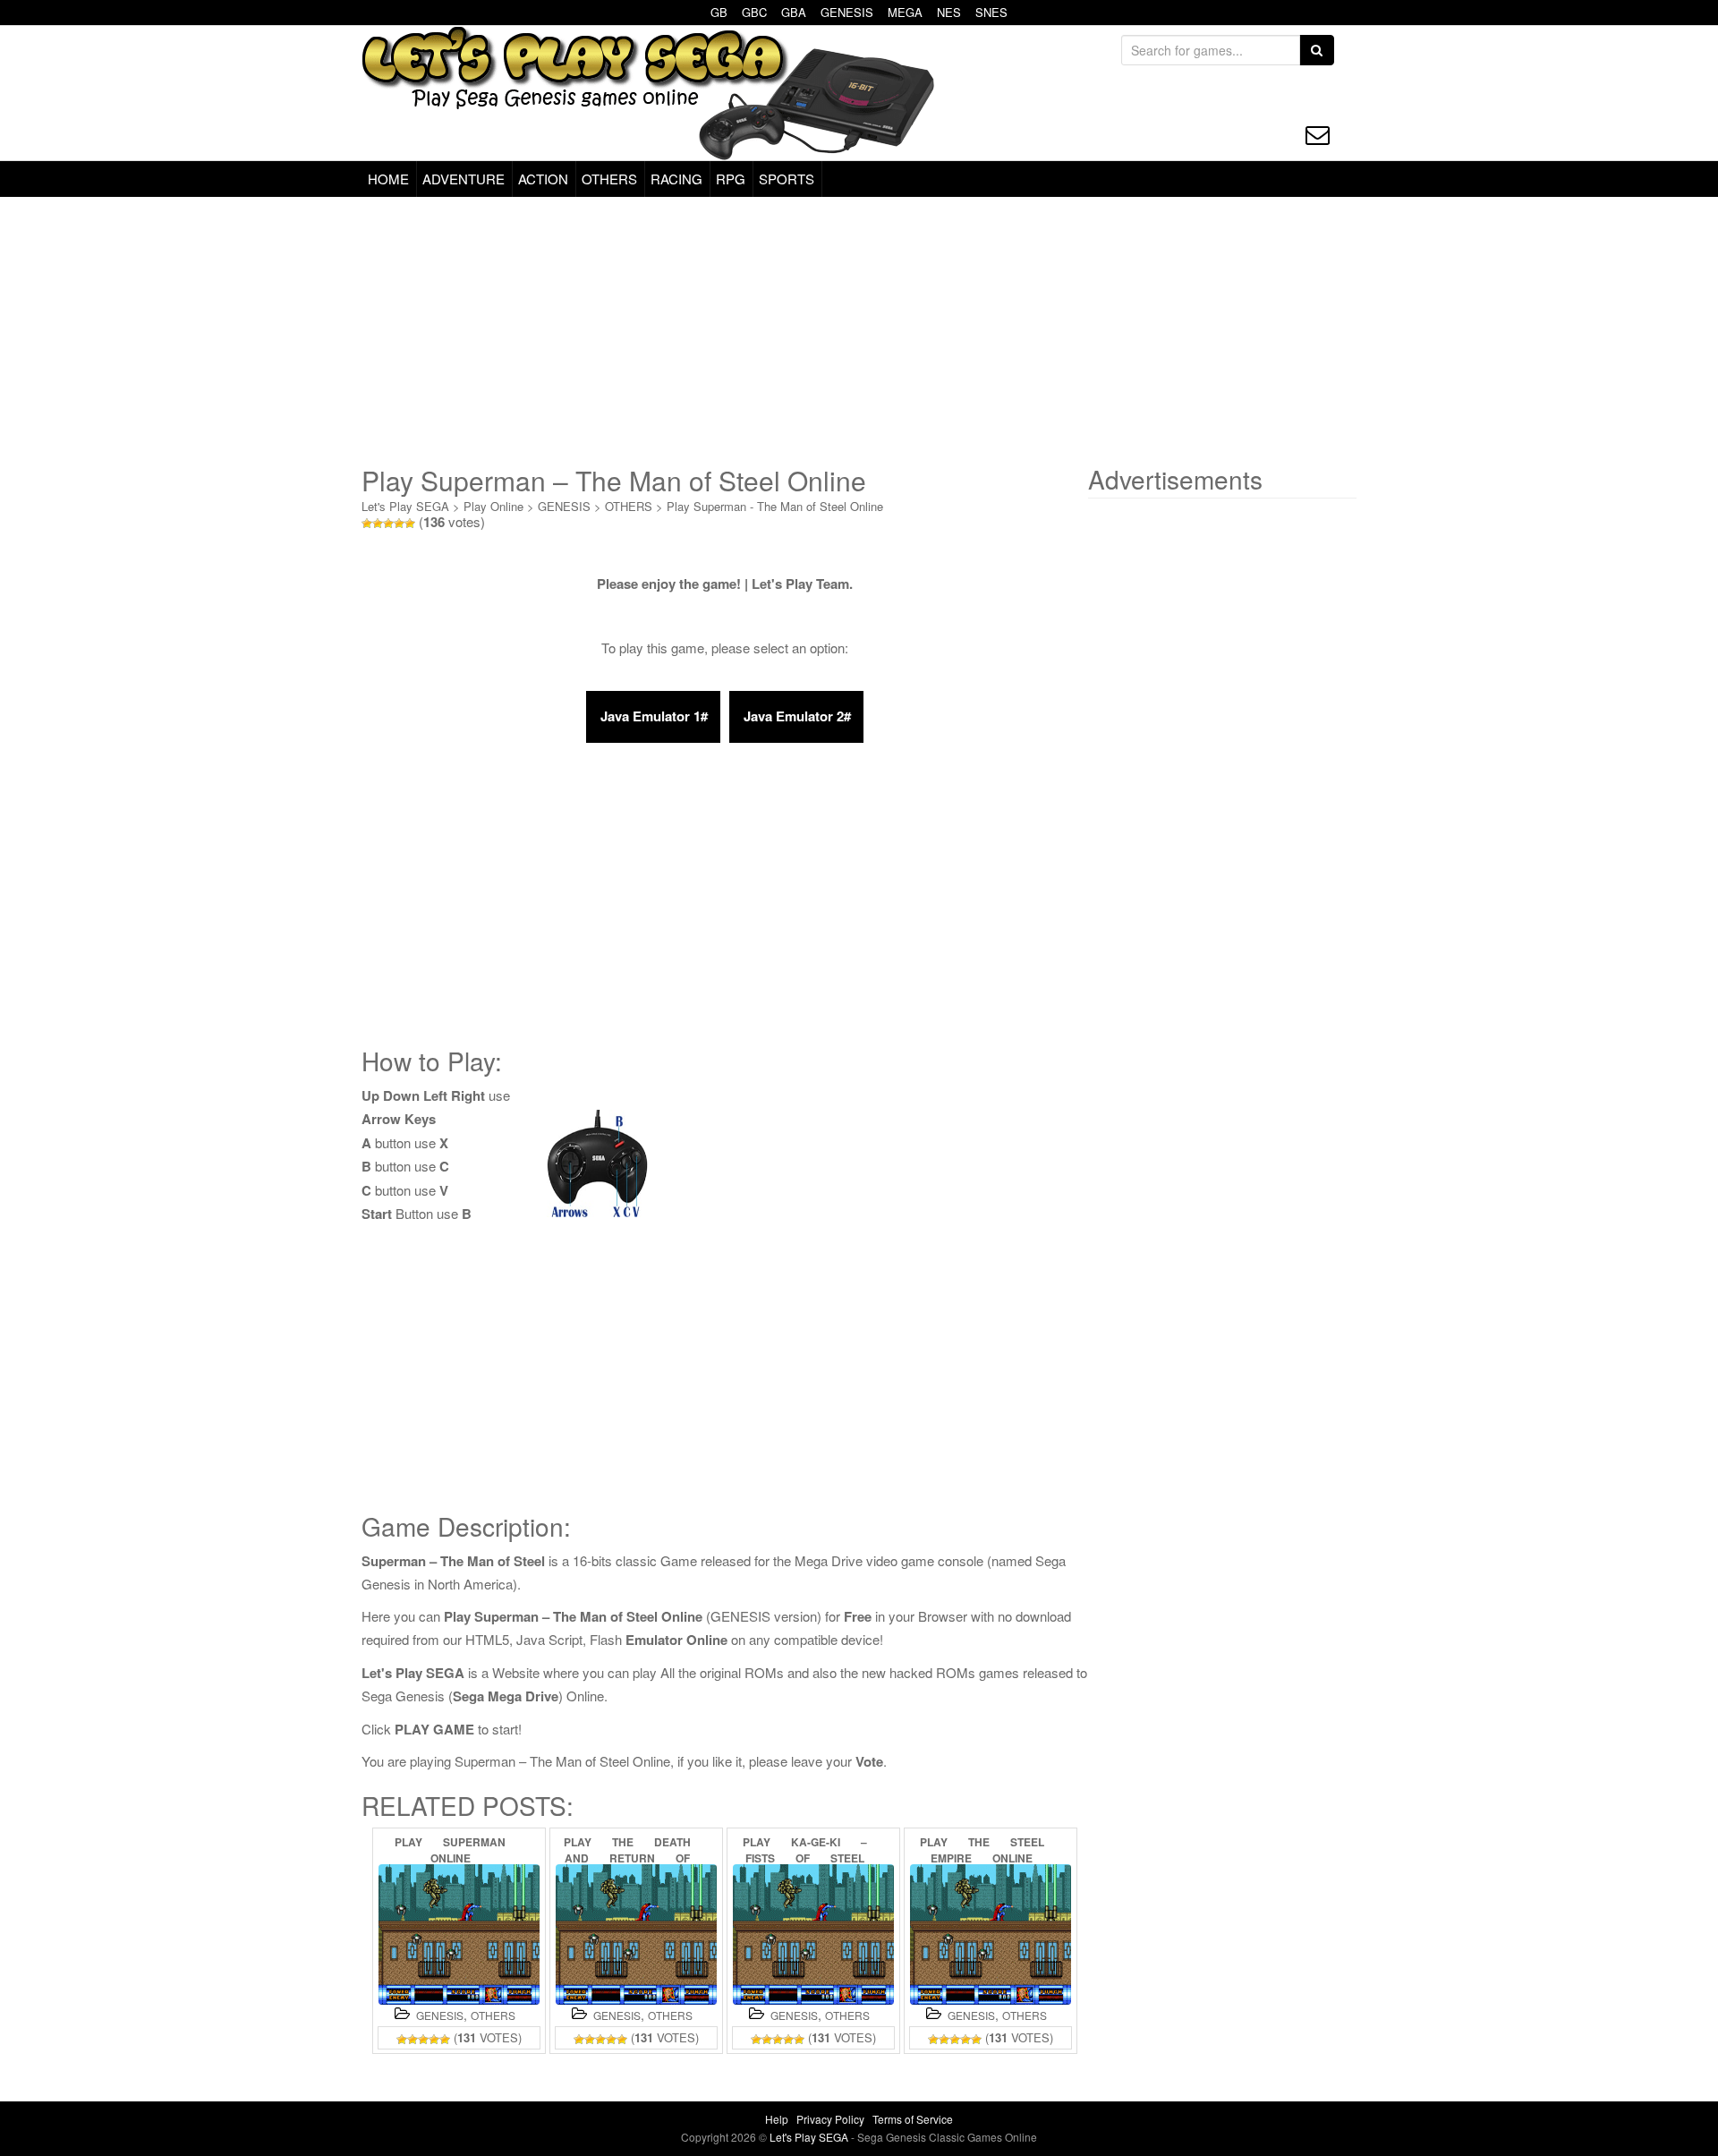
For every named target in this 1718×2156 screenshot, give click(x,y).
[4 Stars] (399, 524)
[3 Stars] (388, 524)
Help (777, 2119)
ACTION (543, 179)
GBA (794, 12)
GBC (754, 12)
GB (719, 12)
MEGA (905, 12)
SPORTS (787, 179)
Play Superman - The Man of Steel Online (775, 506)
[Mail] (1318, 135)
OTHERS (609, 179)
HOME (388, 179)
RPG (731, 179)
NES (949, 12)
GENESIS (847, 12)
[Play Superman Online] (459, 1934)
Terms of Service (913, 2119)
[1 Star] (367, 524)
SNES (991, 12)
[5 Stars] (410, 524)
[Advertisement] (859, 331)
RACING (676, 179)
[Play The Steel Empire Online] (991, 1934)
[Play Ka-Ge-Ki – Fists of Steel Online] (813, 1934)
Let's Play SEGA (405, 506)
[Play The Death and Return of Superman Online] (636, 1934)
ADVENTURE (464, 179)
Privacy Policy (830, 2119)
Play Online (493, 506)
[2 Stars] (378, 524)
